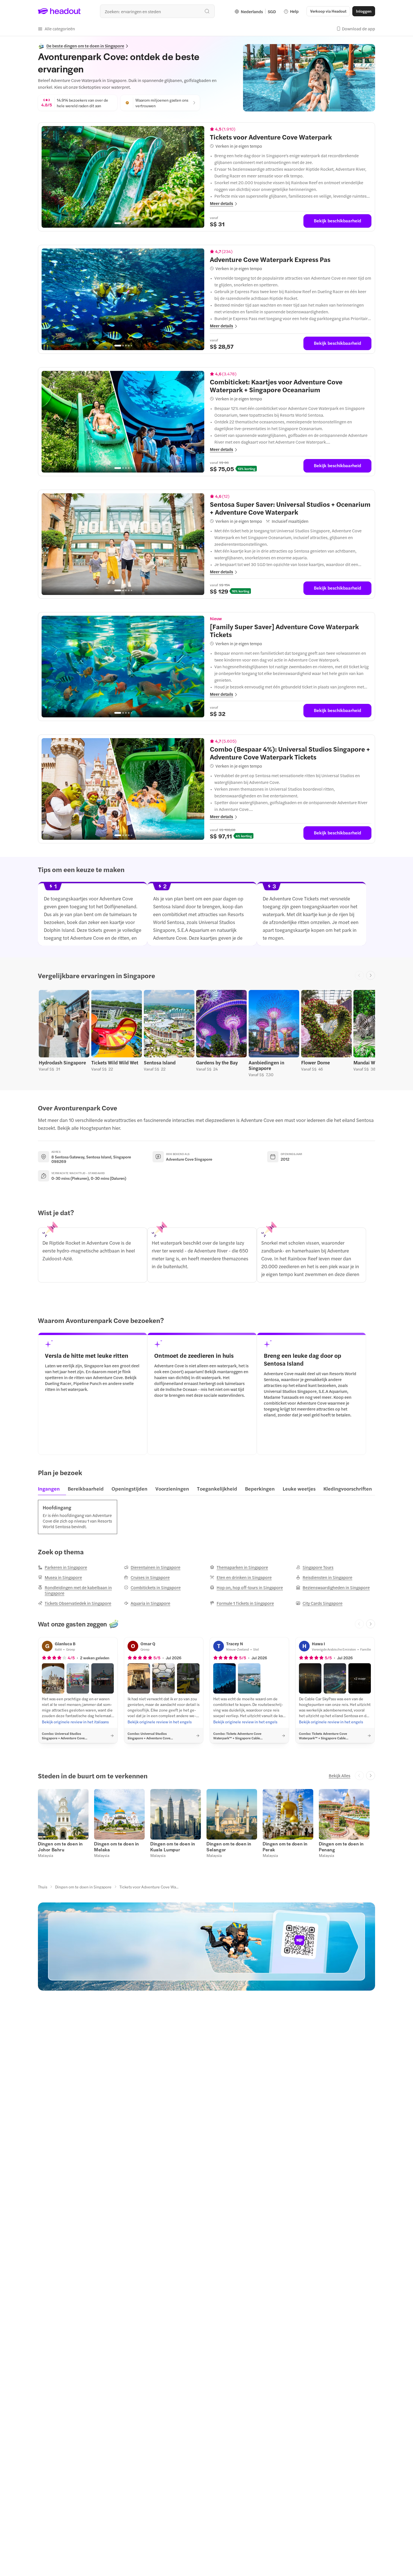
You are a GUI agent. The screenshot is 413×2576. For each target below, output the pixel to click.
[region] (123, 177)
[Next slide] (371, 975)
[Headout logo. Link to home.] (59, 11)
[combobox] (157, 11)
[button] (56, 29)
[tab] (51, 1490)
